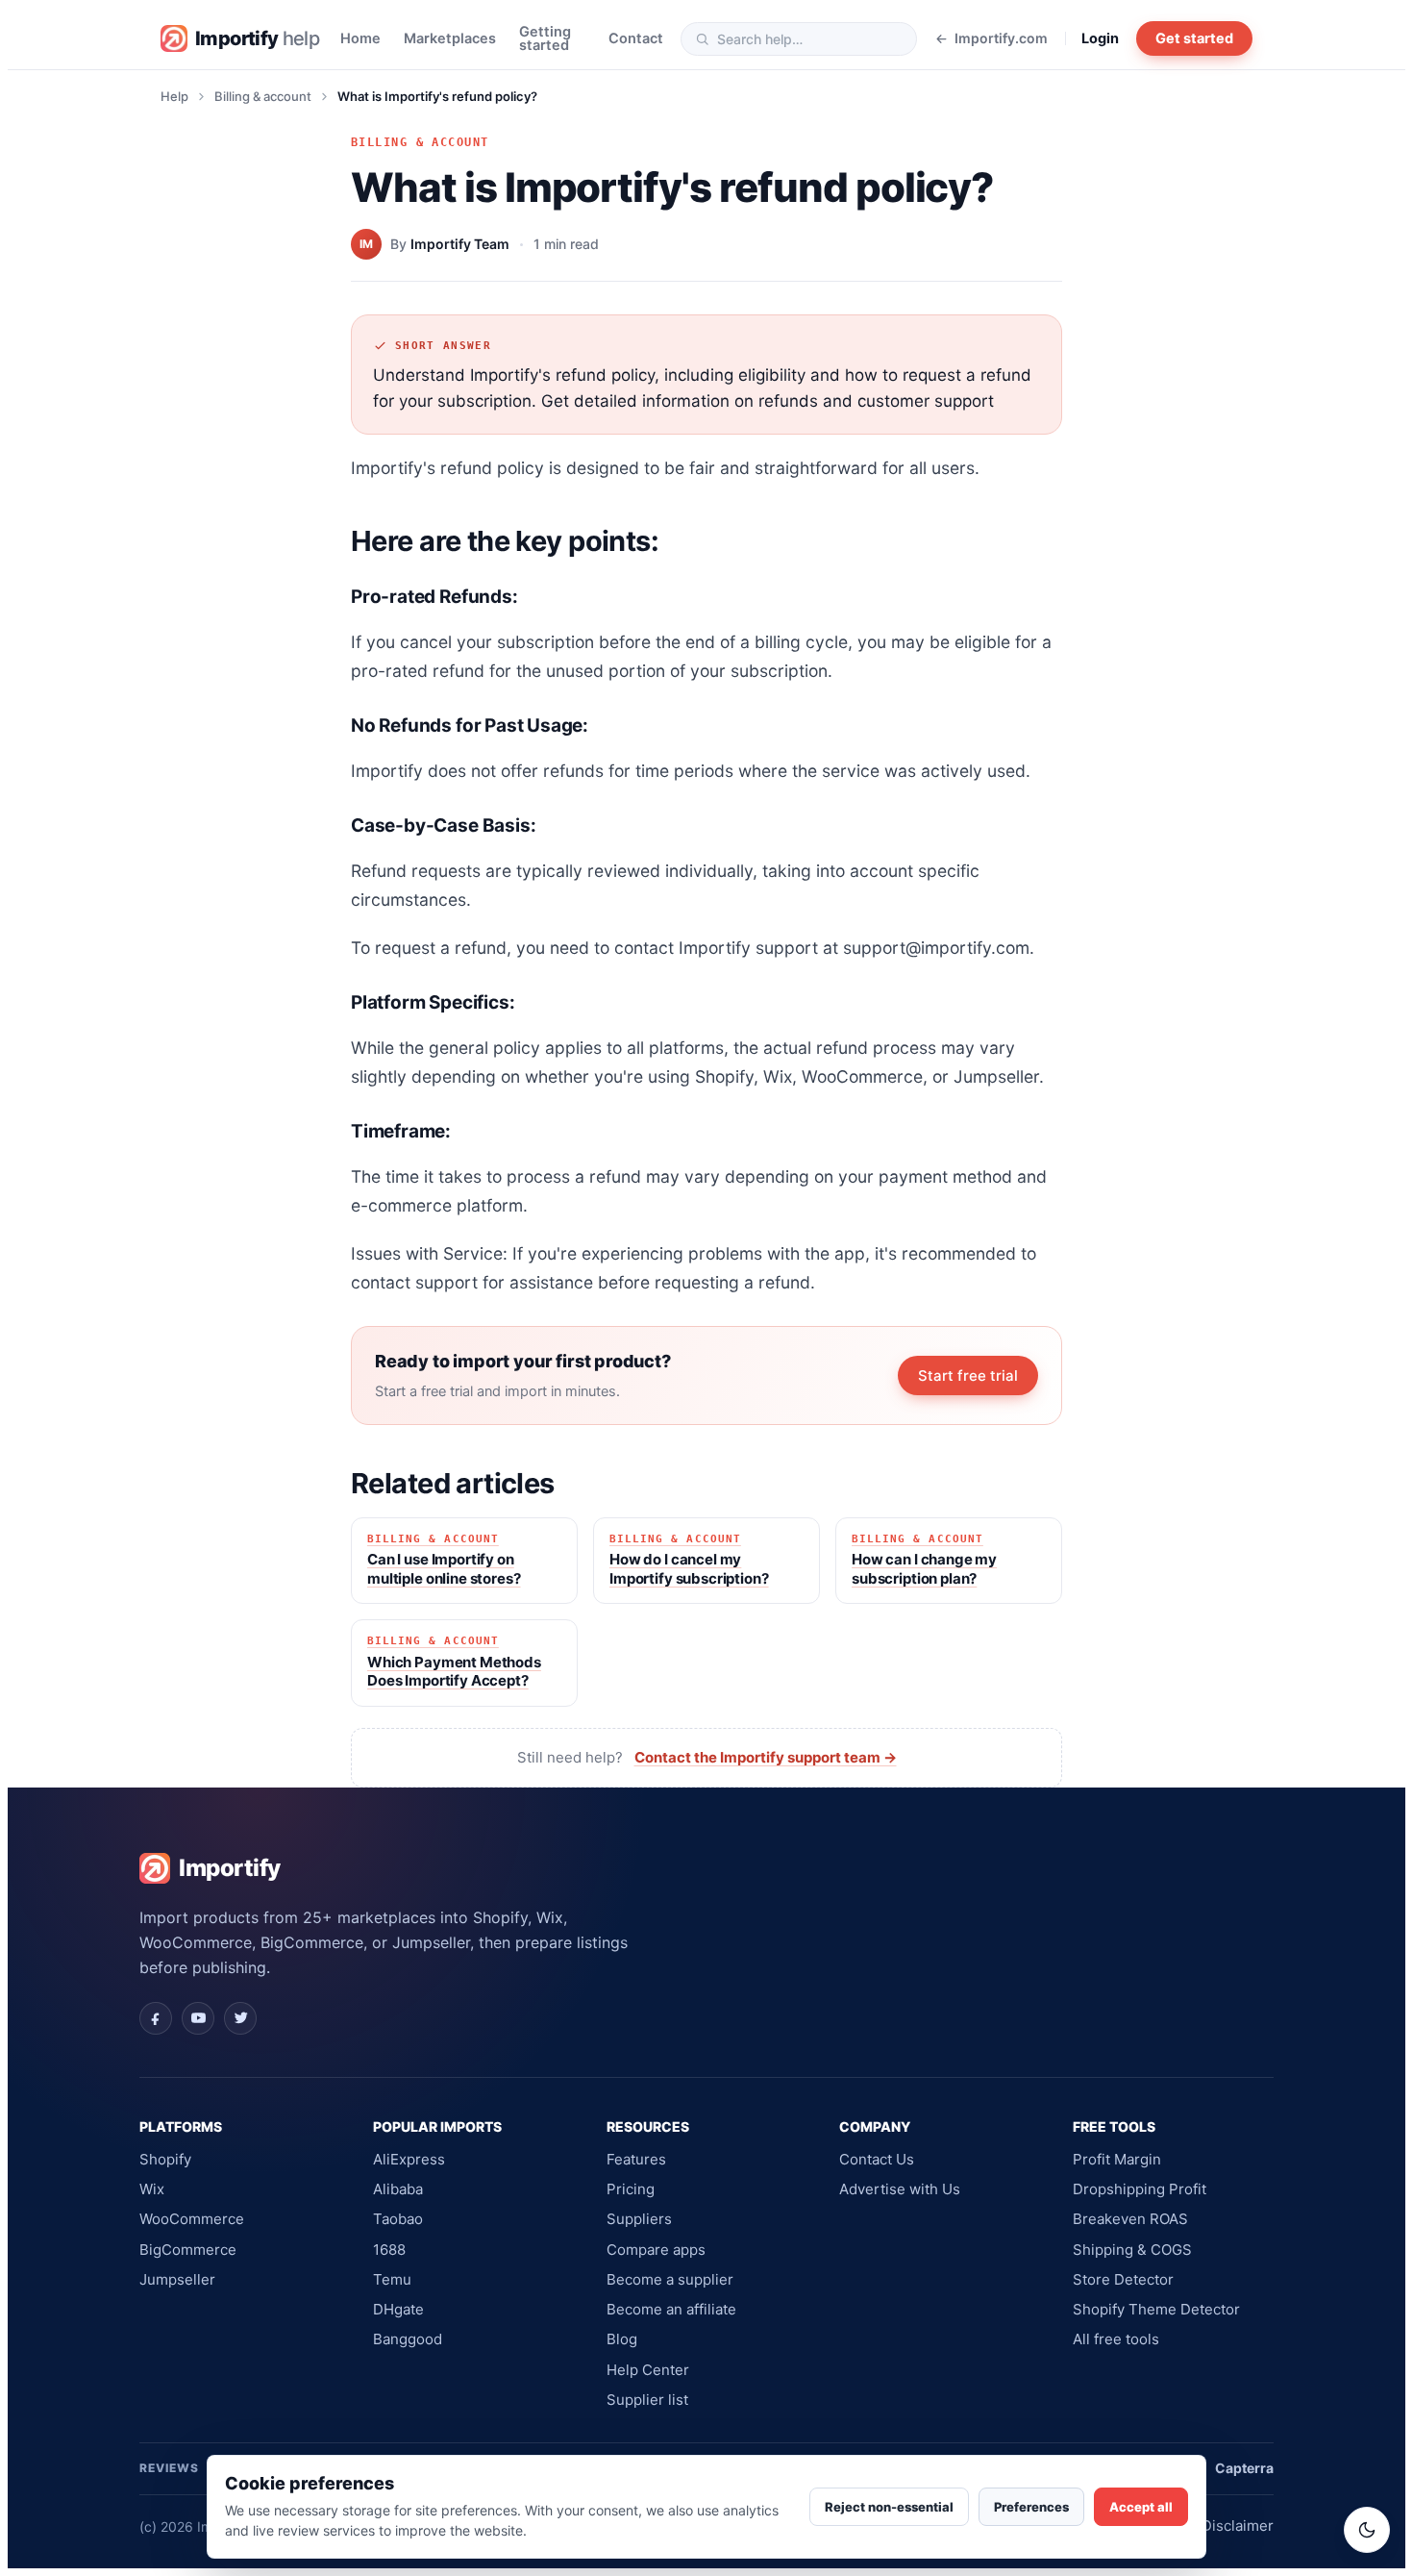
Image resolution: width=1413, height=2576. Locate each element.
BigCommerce (188, 2250)
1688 (389, 2250)
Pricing (631, 2189)
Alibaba (398, 2189)
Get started (1194, 38)
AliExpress (409, 2159)
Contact (636, 39)
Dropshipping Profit (1140, 2189)
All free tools (1116, 2339)
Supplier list (647, 2400)
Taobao (398, 2219)
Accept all (1141, 2507)
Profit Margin (1117, 2159)
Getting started (545, 39)
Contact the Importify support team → (766, 1757)
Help (174, 96)
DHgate (398, 2309)
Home (360, 39)
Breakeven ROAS (1130, 2219)
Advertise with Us (900, 2189)
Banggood (408, 2339)
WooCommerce (192, 2219)
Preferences (1031, 2507)
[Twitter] (240, 2018)
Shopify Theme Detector (1156, 2309)
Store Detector (1123, 2279)
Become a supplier (670, 2279)
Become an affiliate (671, 2309)
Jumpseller (177, 2279)
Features (636, 2159)
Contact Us (877, 2159)
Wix (152, 2189)
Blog (622, 2339)
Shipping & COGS (1132, 2250)
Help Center (648, 2370)
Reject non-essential (889, 2507)
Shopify (165, 2159)
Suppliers (639, 2219)
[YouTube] (198, 2018)
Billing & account (263, 96)
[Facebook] (156, 2018)
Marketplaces (450, 39)
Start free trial (968, 1376)
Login (1100, 39)
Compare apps (656, 2250)
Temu (392, 2279)
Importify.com (1001, 39)
